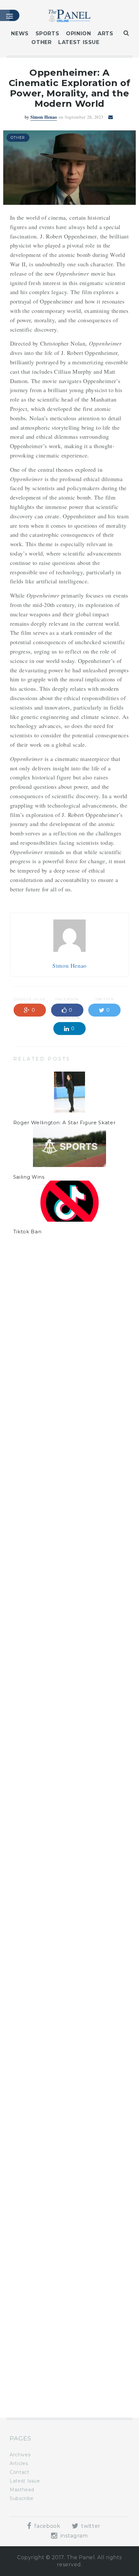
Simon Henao (44, 117)
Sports (48, 33)
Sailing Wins (29, 1177)
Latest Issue (79, 42)
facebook (47, 2526)
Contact (19, 2472)
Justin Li (44, 1299)
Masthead (22, 2490)
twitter (90, 2526)
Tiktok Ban (27, 1232)
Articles (19, 2463)
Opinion (78, 33)
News (20, 33)
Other (41, 42)
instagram (73, 2536)
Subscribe (22, 2498)
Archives (20, 2455)
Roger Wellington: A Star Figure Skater (64, 1123)
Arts (106, 33)
